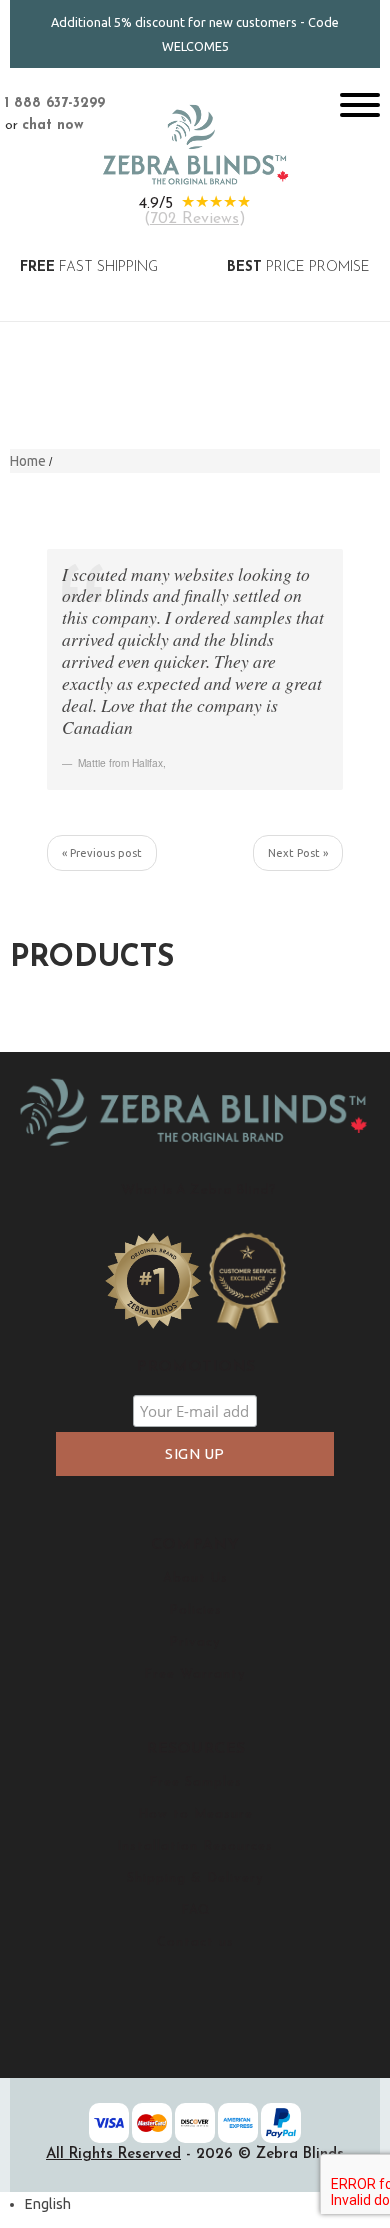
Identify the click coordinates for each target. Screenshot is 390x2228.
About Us (195, 1578)
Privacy (195, 1642)
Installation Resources (195, 1846)
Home (28, 461)
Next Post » (298, 853)
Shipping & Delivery (195, 1878)
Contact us (195, 1942)
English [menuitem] (48, 2204)
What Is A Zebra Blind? (198, 1190)
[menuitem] (48, 2204)
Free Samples (195, 1782)
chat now (53, 125)
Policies (195, 1610)
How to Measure (195, 1814)
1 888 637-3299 (55, 103)
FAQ (195, 1910)
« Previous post (102, 853)
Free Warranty (195, 1674)
